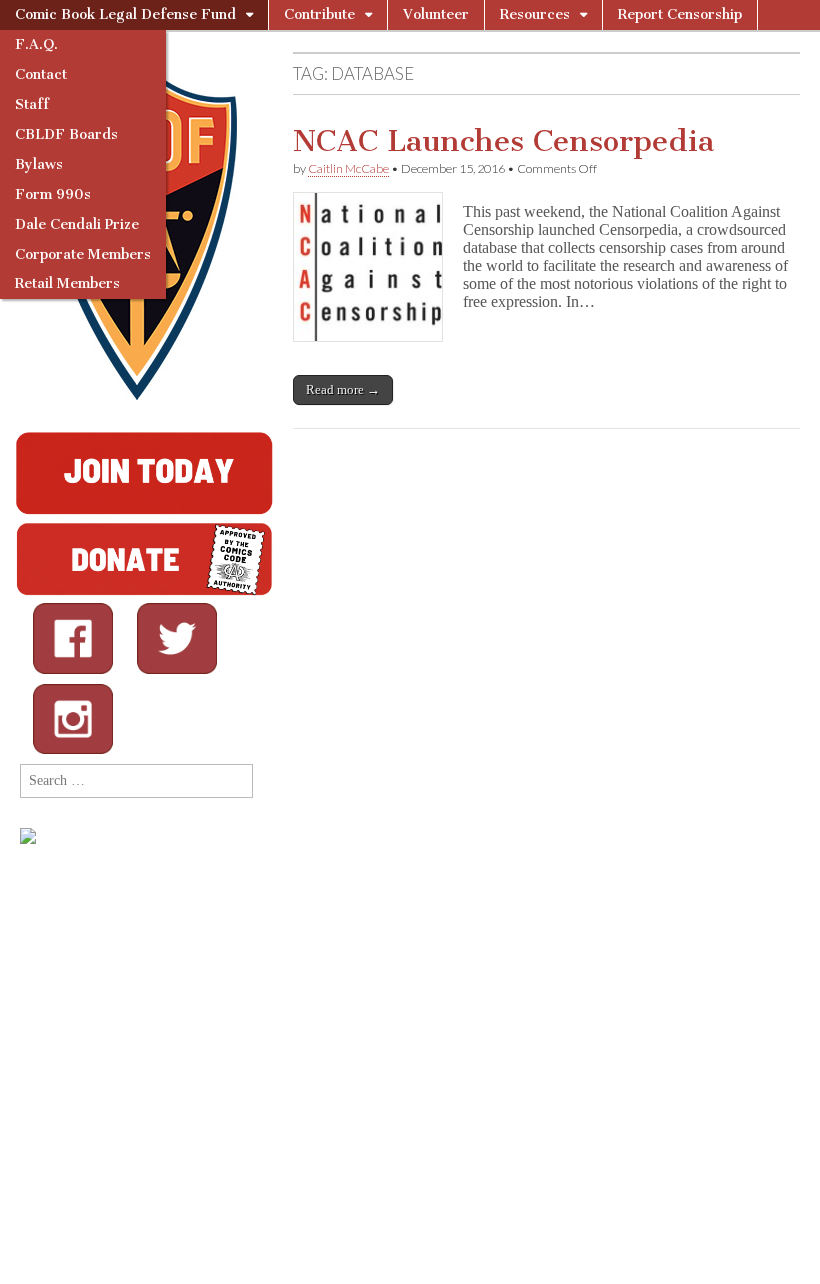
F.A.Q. (36, 44)
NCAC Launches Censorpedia (503, 141)
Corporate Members (83, 254)
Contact (41, 74)
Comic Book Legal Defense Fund (125, 14)
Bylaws (39, 164)
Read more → (343, 389)
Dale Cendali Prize (77, 224)
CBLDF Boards (66, 134)
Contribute (319, 14)
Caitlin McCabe (348, 168)
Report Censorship (680, 14)
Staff (32, 104)
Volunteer (436, 14)
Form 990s (53, 194)
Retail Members (67, 283)
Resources (535, 14)
